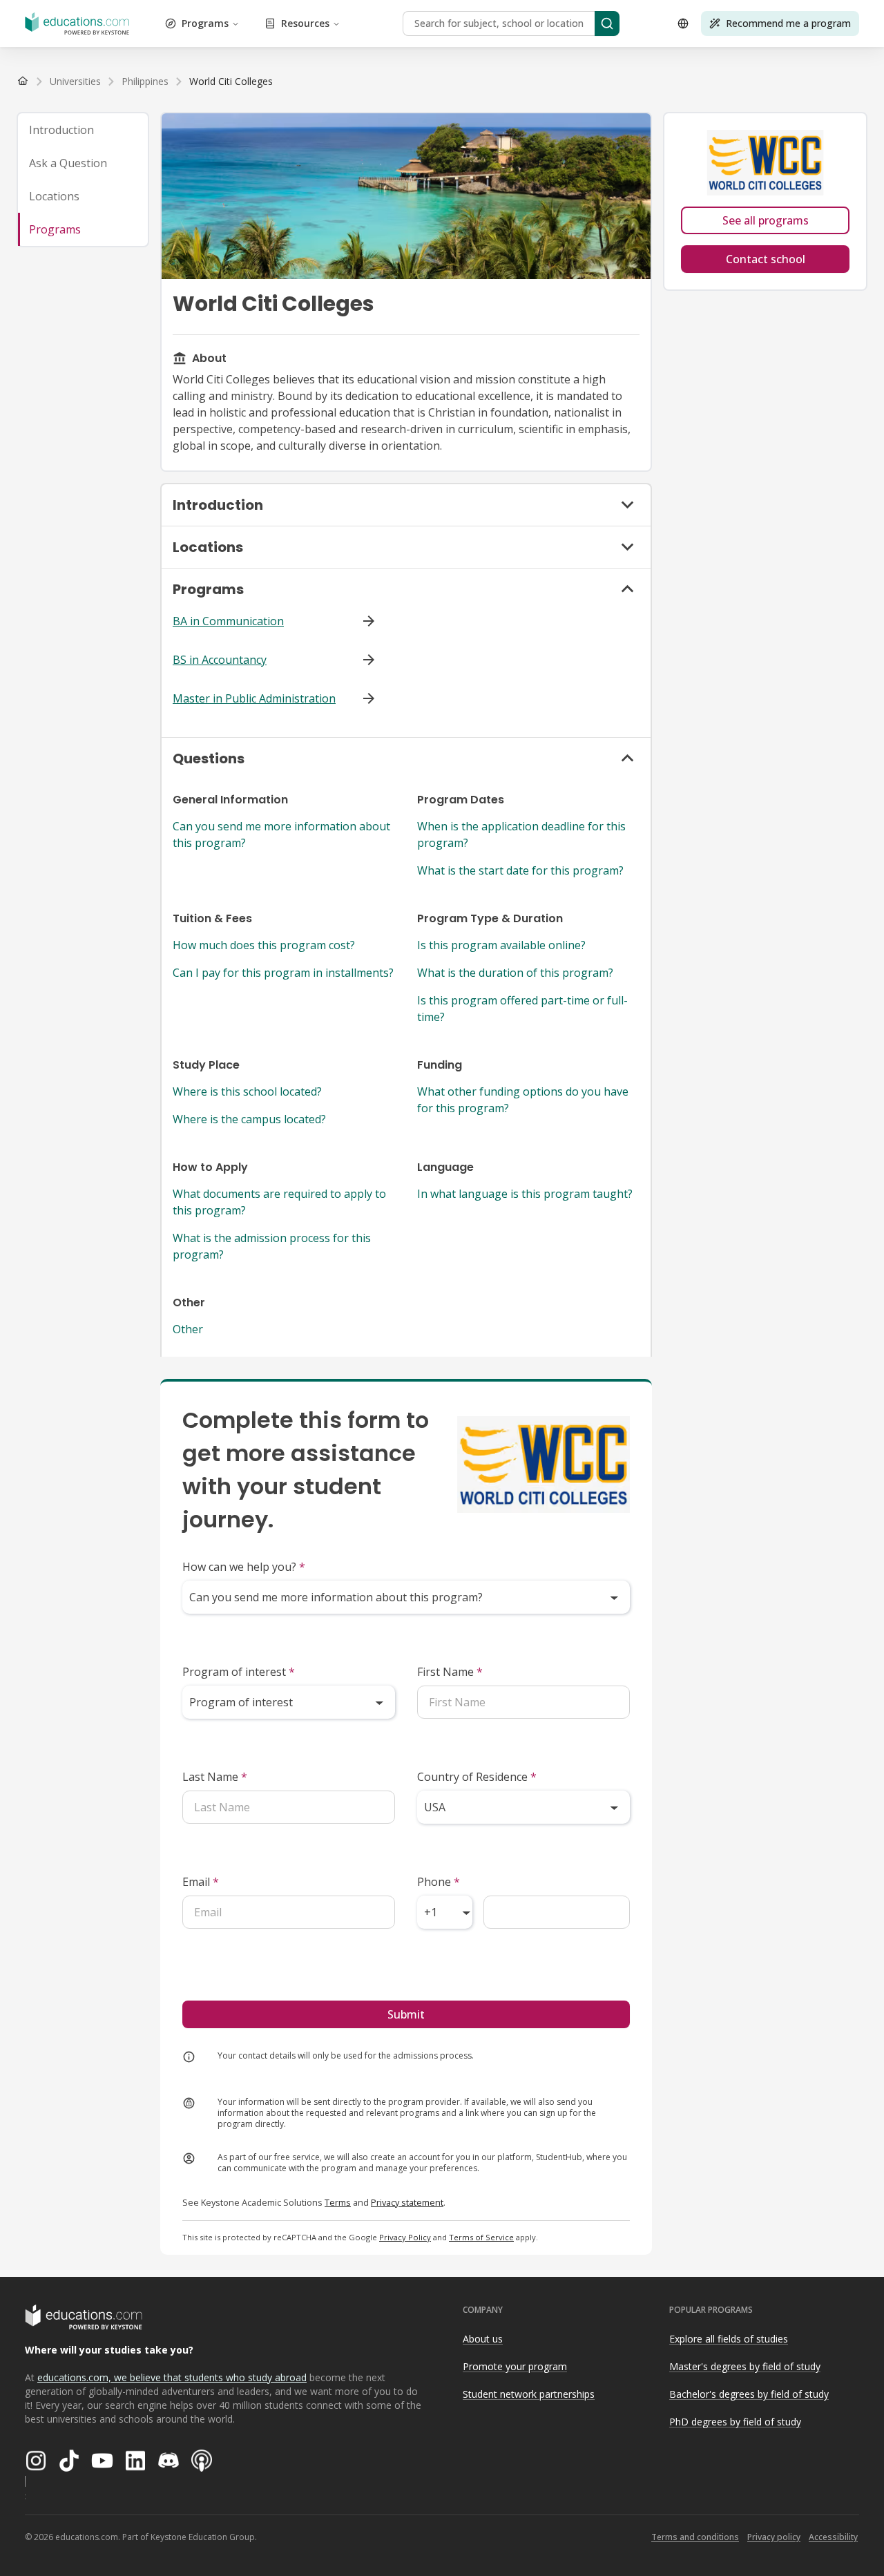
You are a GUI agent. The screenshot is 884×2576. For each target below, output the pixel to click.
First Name (450, 1672)
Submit (406, 2014)
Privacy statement (407, 2202)
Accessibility (833, 2537)
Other (188, 1329)
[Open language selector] (683, 23)
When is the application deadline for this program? (521, 834)
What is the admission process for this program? (272, 1246)
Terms (338, 2202)
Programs (205, 23)
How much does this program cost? (264, 945)
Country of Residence (477, 1777)
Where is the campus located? (249, 1119)
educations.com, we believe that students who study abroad (172, 2377)
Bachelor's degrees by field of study (749, 2394)
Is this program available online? (501, 945)
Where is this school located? (247, 1091)
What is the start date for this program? (520, 870)
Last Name (215, 1777)
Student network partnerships (529, 2394)
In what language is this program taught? (525, 1194)
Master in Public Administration (254, 698)
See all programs (766, 220)
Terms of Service (481, 2237)
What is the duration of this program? (515, 973)
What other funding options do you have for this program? (523, 1100)
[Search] (607, 23)
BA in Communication (228, 621)
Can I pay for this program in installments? (283, 973)
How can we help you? (244, 1567)
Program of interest (239, 1672)
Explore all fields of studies (729, 2339)
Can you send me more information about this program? (281, 834)
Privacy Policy (405, 2237)
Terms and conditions (695, 2537)
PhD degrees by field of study (735, 2422)
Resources (305, 23)
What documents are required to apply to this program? (279, 1202)
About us (483, 2339)
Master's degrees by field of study (745, 2366)
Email (201, 1882)
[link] (231, 82)
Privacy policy (774, 2537)
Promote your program (515, 2366)
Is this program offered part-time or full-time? (522, 1009)
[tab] (83, 130)
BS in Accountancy (220, 660)
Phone (439, 1882)
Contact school (766, 259)
